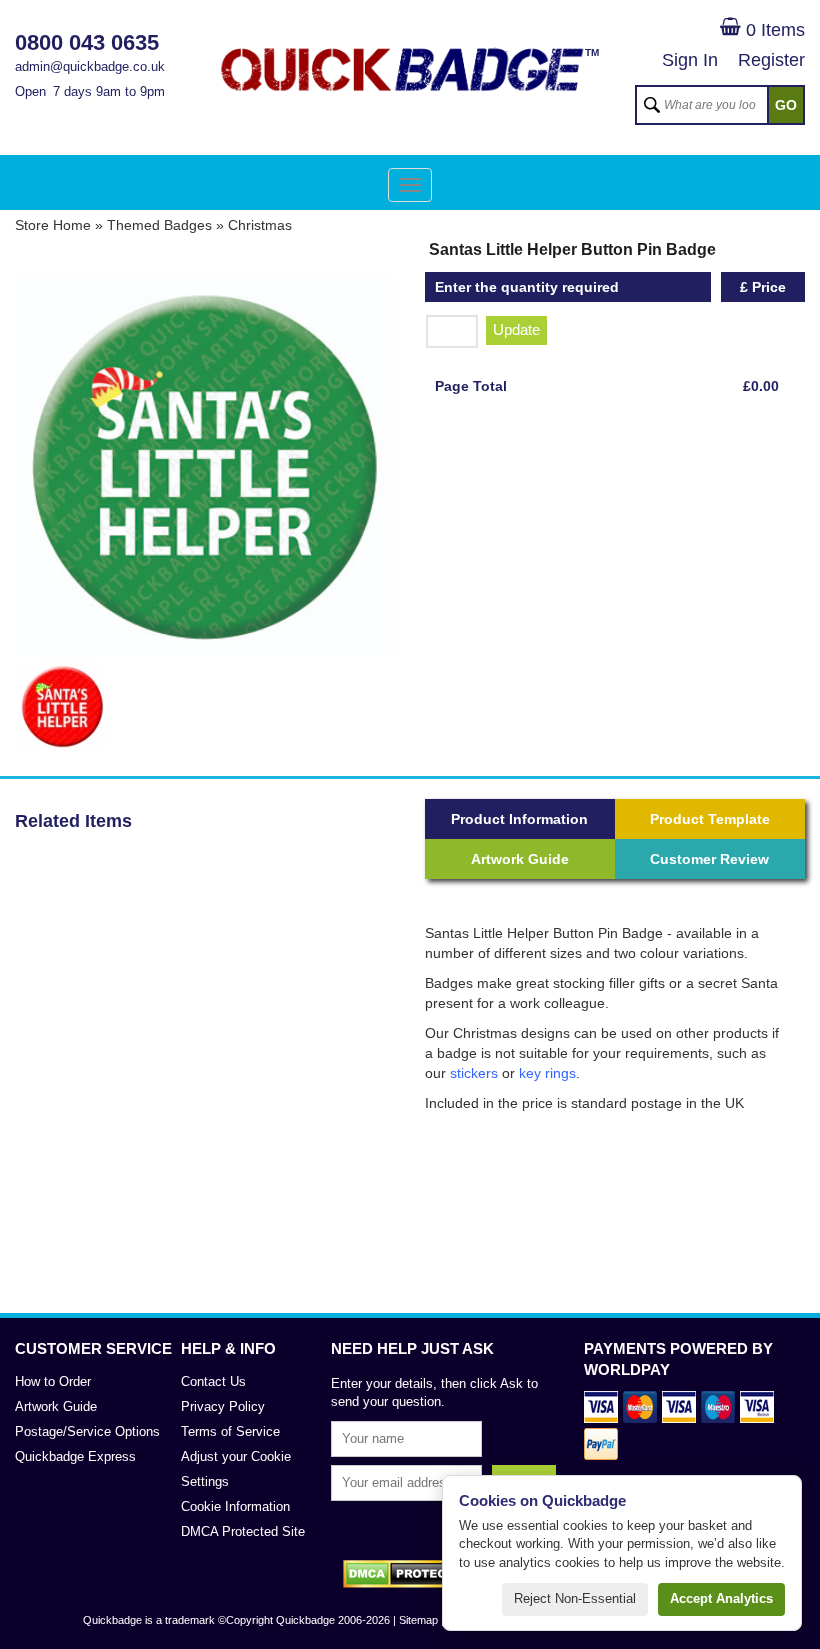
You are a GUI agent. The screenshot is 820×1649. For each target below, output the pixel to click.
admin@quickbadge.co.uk (90, 66)
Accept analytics (721, 1598)
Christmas (260, 225)
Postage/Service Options (87, 1431)
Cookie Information (235, 1506)
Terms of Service (230, 1431)
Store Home (53, 225)
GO (786, 105)
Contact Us (213, 1381)
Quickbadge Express (75, 1456)
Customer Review (709, 859)
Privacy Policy (223, 1406)
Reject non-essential (575, 1598)
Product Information (519, 819)
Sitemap (418, 1620)
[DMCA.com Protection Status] (410, 1574)
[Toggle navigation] (410, 185)
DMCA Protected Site (243, 1531)
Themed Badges (159, 225)
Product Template (710, 819)
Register (771, 60)
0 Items (773, 30)
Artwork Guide (520, 859)
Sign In (690, 60)
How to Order (53, 1381)
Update (516, 329)
